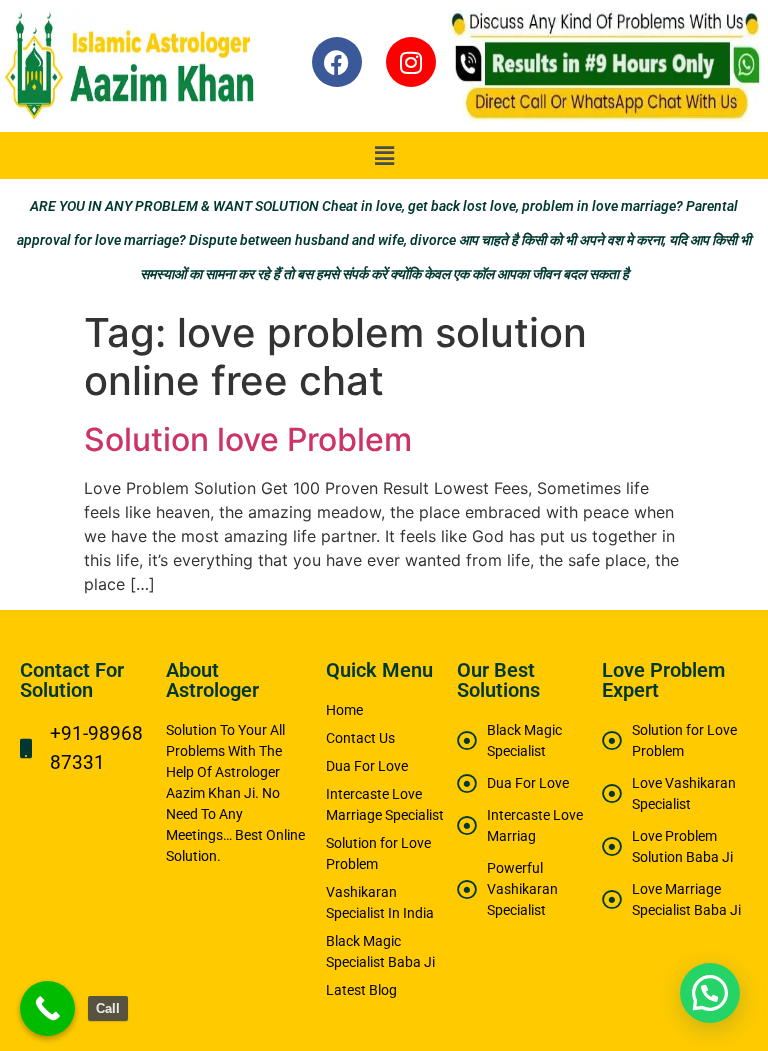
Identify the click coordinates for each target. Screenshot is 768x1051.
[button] (384, 155)
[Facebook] (337, 62)
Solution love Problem (248, 439)
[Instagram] (411, 62)
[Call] (47, 1008)
